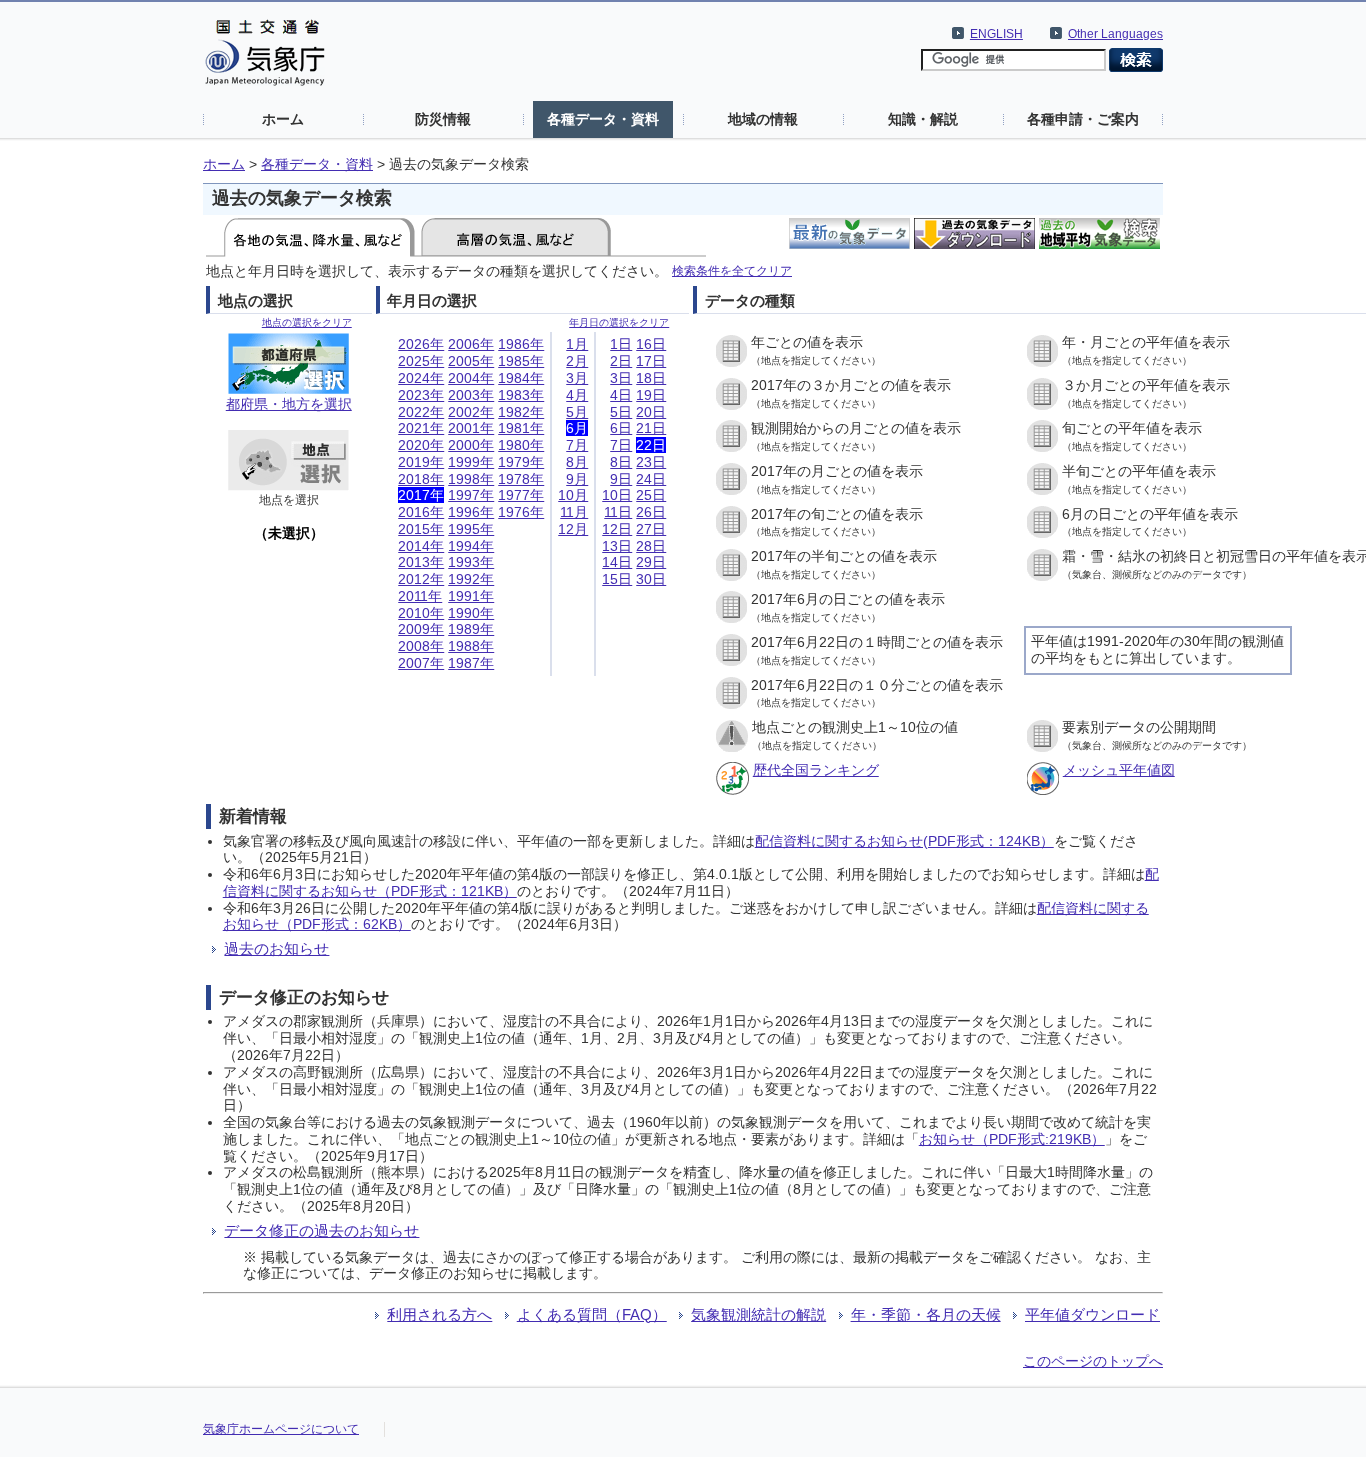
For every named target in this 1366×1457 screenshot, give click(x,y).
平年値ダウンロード (1092, 1314)
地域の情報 (763, 119)
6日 (621, 428)
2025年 (421, 361)
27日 (651, 529)
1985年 (521, 361)
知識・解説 (923, 119)
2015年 (421, 529)
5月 (577, 412)
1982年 (521, 412)
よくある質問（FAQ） (592, 1314)
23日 (651, 462)
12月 (573, 529)
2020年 (421, 445)
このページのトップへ (1093, 1361)
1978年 (521, 479)
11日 (618, 512)
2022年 (421, 412)
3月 (577, 378)
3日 (621, 378)
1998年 (471, 479)
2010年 (421, 613)
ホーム (283, 119)
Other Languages (1115, 34)
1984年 (521, 378)
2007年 (421, 663)
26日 (651, 512)
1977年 (521, 495)
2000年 (471, 445)
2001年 (471, 428)
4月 (577, 395)
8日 (621, 462)
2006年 (471, 344)
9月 (577, 479)
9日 (621, 479)
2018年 (421, 479)
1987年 (471, 663)
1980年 (521, 445)
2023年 (421, 395)
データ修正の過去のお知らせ (321, 1230)
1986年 (521, 344)
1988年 (471, 646)
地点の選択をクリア (307, 322)
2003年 (471, 395)
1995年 (471, 529)
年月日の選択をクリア (619, 322)
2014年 (421, 546)
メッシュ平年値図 (1119, 770)
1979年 (521, 462)
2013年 (421, 562)
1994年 (471, 546)
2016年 (421, 512)
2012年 (421, 579)
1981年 (521, 428)
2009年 (421, 629)
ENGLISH (996, 34)
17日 (651, 361)
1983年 (521, 395)
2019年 (421, 462)
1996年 (471, 512)
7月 (577, 445)
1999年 (471, 462)
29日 (651, 562)
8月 (577, 462)
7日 (621, 445)
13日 (617, 546)
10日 (617, 495)
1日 (621, 344)
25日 (651, 495)
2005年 (471, 361)
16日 (651, 344)
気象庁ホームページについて (281, 1429)
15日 (617, 579)
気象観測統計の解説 (758, 1314)
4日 (621, 395)
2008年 (421, 646)
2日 (621, 361)
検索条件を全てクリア (732, 270)
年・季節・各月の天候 (926, 1314)
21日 (651, 428)
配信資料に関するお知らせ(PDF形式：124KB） (904, 841)
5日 (621, 412)
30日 (651, 579)
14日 (617, 562)
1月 (577, 344)
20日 (651, 412)
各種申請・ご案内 (1083, 119)
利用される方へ (439, 1314)
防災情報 (443, 119)
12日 (617, 529)
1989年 (471, 629)
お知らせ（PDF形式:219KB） (1012, 1139)
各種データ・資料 (603, 119)
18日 (651, 378)
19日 (651, 395)
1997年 (471, 495)
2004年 (471, 378)
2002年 (471, 412)
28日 (651, 546)
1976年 (521, 512)
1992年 (471, 579)
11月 (574, 512)
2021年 (421, 428)
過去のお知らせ (276, 948)
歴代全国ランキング (816, 770)
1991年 (471, 596)
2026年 (421, 344)
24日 (651, 479)
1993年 (471, 562)
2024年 (421, 378)
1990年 (471, 613)
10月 (573, 495)
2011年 (420, 596)
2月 (577, 361)
